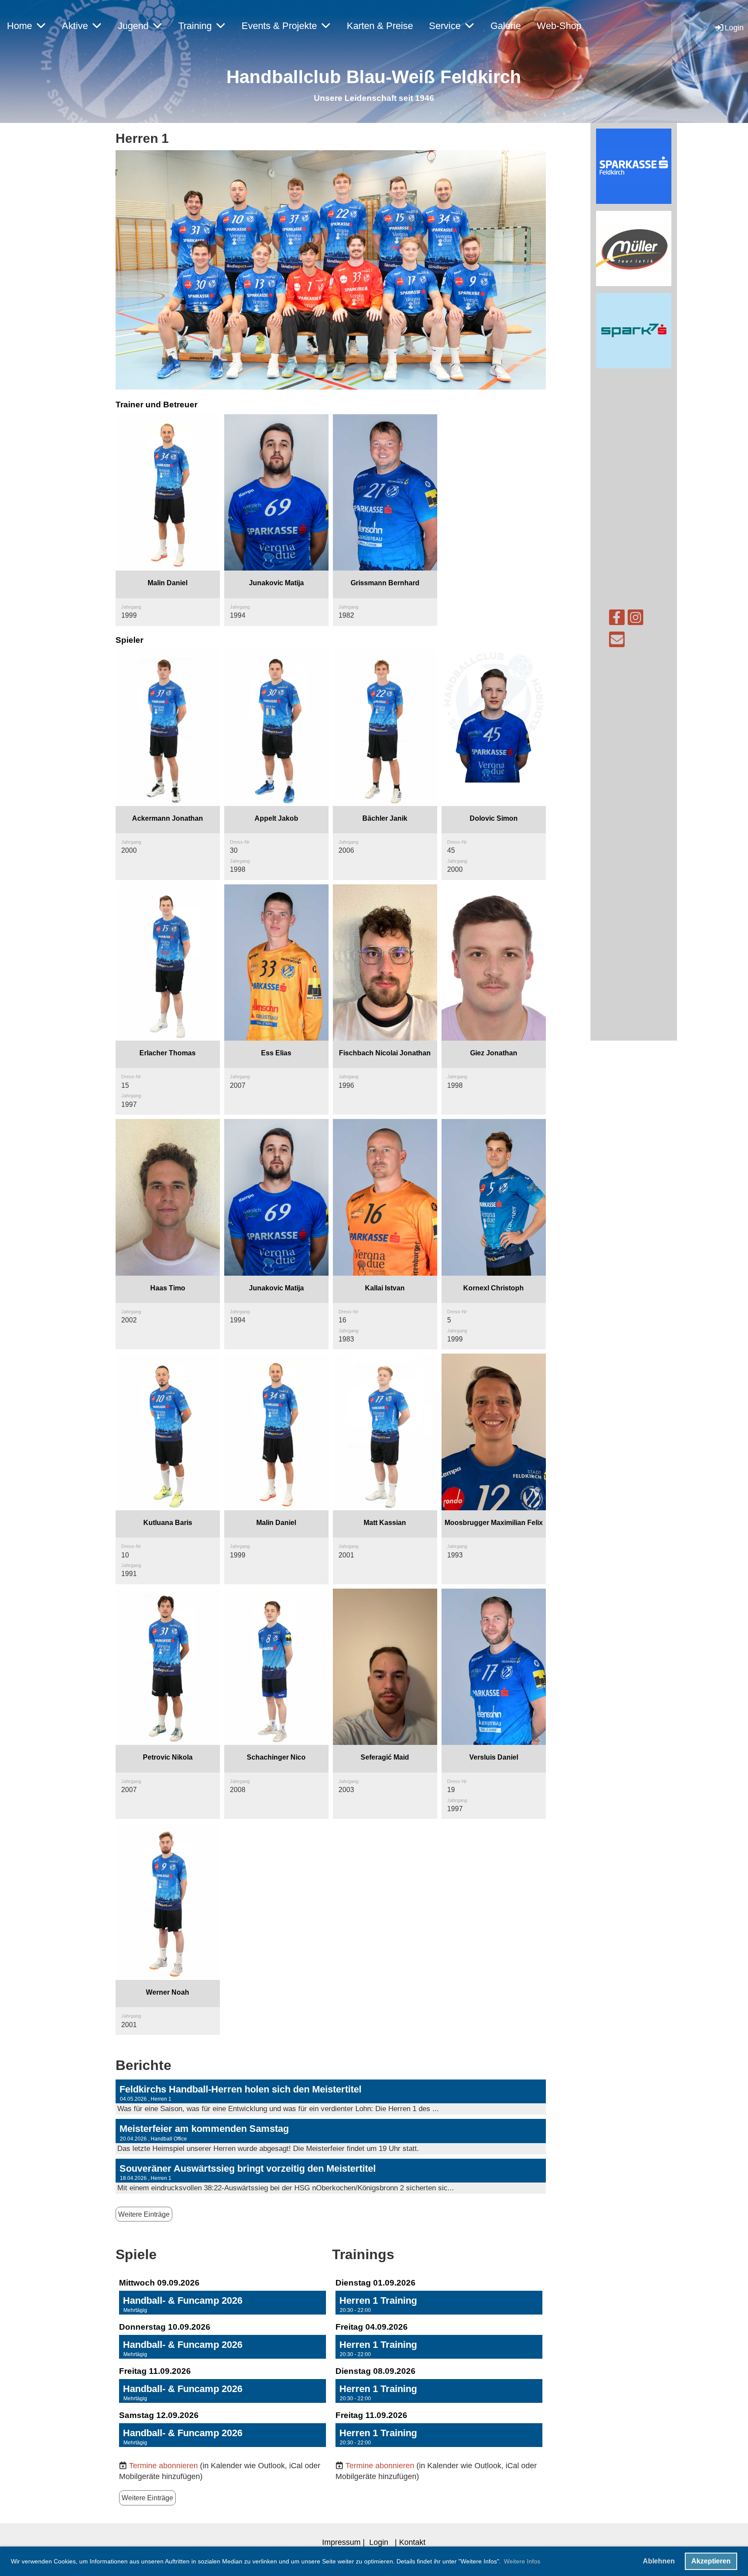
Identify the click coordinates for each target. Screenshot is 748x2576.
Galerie (506, 26)
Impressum (341, 2542)
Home (19, 26)
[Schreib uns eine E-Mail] (617, 642)
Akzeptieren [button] (711, 2561)
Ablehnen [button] (659, 2561)
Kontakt (412, 2542)
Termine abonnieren (163, 2465)
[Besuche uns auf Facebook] (617, 620)
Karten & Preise (380, 26)
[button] (222, 2303)
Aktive (75, 26)
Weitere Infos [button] (522, 2561)
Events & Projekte (279, 26)
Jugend (133, 26)
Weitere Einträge (144, 2214)
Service (445, 26)
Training (195, 26)
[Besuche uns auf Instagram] (635, 620)
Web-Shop (559, 26)
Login (734, 27)
